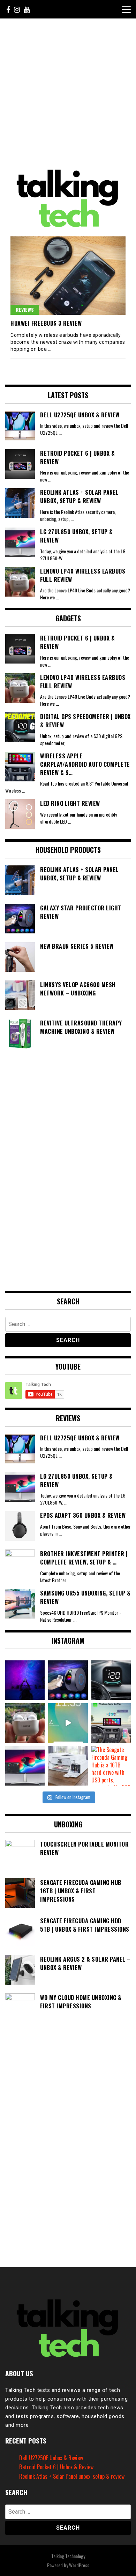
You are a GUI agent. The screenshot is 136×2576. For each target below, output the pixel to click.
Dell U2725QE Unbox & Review (51, 2458)
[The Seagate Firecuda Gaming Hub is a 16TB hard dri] (111, 1766)
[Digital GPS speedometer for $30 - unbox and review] (111, 1680)
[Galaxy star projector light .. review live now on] (68, 1680)
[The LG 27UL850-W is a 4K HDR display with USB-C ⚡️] (25, 1766)
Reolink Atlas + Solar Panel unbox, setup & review (72, 2476)
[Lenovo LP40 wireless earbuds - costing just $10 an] (25, 1723)
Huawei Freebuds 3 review (46, 323)
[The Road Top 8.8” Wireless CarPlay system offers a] (111, 1723)
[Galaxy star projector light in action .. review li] (25, 1680)
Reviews (25, 309)
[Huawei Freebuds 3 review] (68, 276)
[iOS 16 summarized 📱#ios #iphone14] (68, 1723)
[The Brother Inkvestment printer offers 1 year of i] (68, 1766)
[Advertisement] (68, 93)
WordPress (79, 2565)
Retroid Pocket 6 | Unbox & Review (56, 2467)
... (60, 433)
